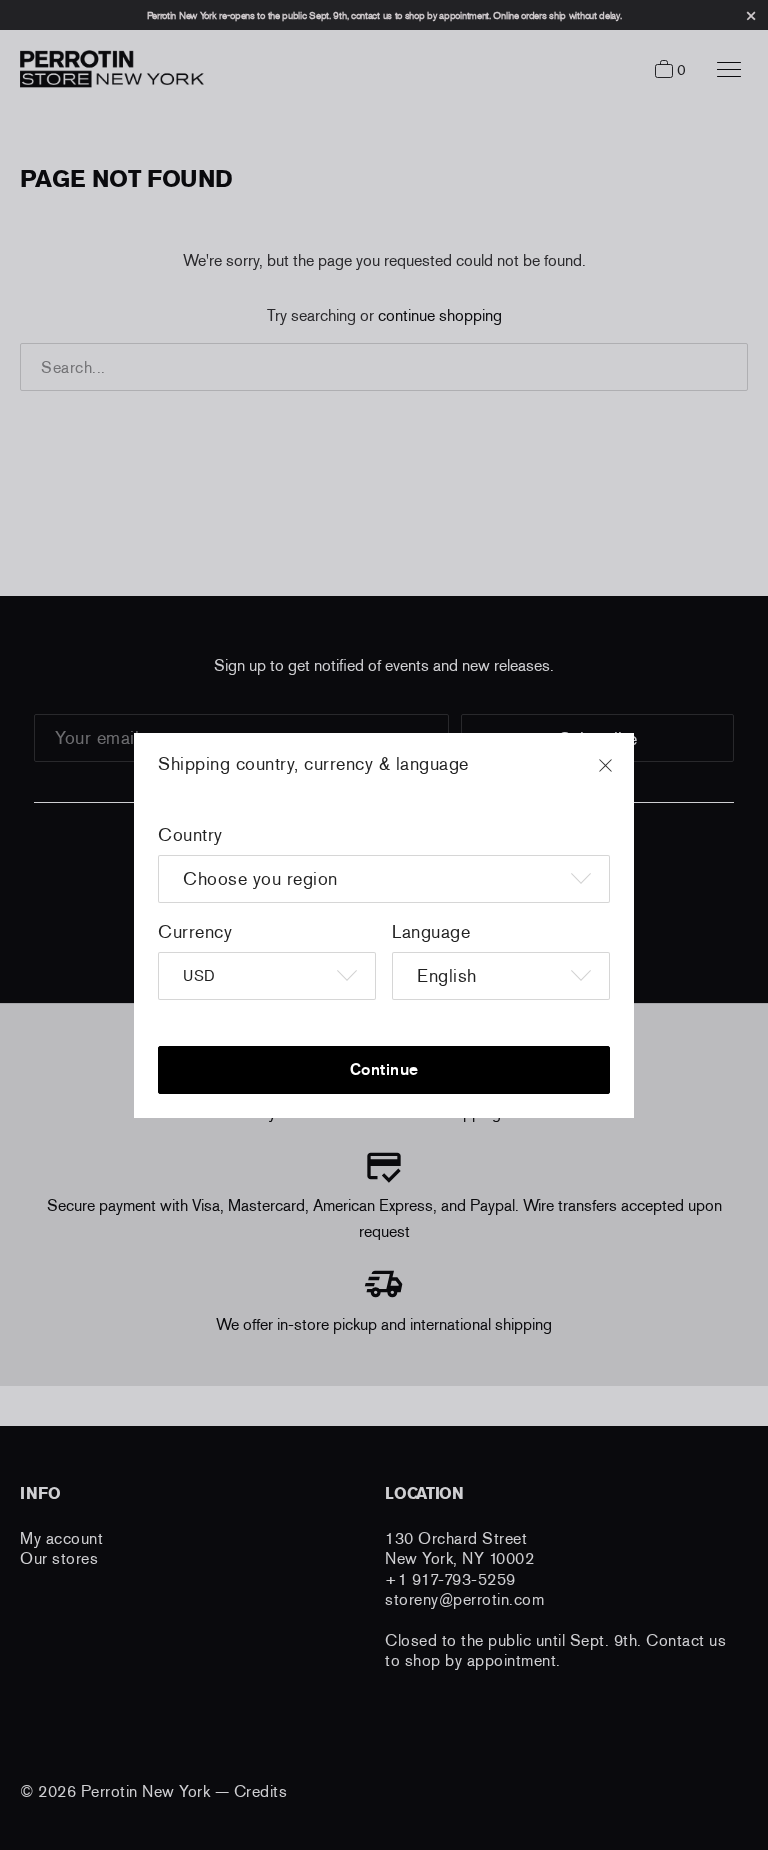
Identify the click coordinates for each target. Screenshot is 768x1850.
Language (431, 932)
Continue (384, 1069)
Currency (195, 932)
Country (190, 835)
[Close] (624, 775)
